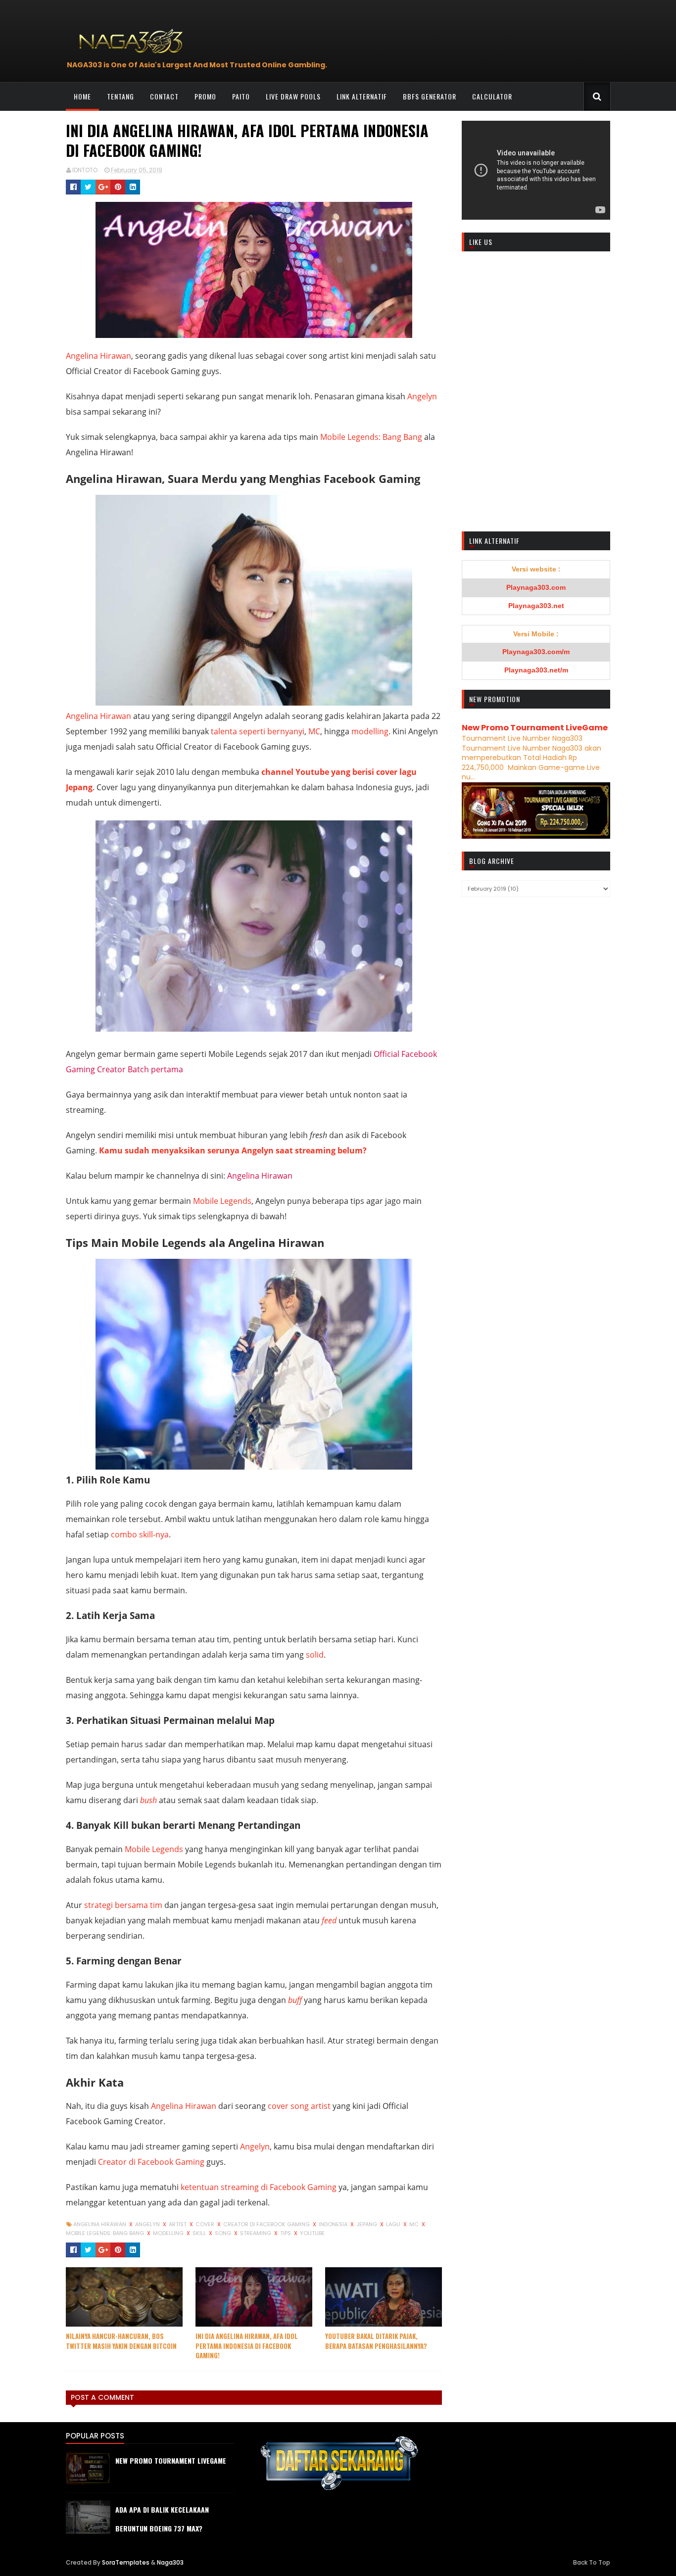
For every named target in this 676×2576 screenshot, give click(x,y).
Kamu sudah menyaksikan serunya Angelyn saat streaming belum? (233, 1150)
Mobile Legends (222, 1201)
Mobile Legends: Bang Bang (371, 437)
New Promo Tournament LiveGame (535, 728)
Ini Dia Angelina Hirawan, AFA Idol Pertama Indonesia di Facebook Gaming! (247, 2346)
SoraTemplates (126, 2562)
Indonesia (334, 2224)
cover (206, 2224)
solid (315, 1655)
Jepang (367, 2224)
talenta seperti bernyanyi (258, 731)
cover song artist (299, 2106)
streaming (256, 2233)
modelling (370, 731)
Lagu (394, 2224)
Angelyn (422, 396)
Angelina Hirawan (98, 356)
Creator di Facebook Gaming (151, 2162)
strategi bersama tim (123, 1905)
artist (178, 2224)
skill (200, 2233)
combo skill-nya (140, 1534)
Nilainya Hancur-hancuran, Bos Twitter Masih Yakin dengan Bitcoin (121, 2341)
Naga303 (170, 2562)
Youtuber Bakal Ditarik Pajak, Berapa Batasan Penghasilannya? (376, 2341)
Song (224, 2233)
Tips (286, 2233)
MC (314, 731)
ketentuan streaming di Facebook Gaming (259, 2187)
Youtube (312, 2233)
